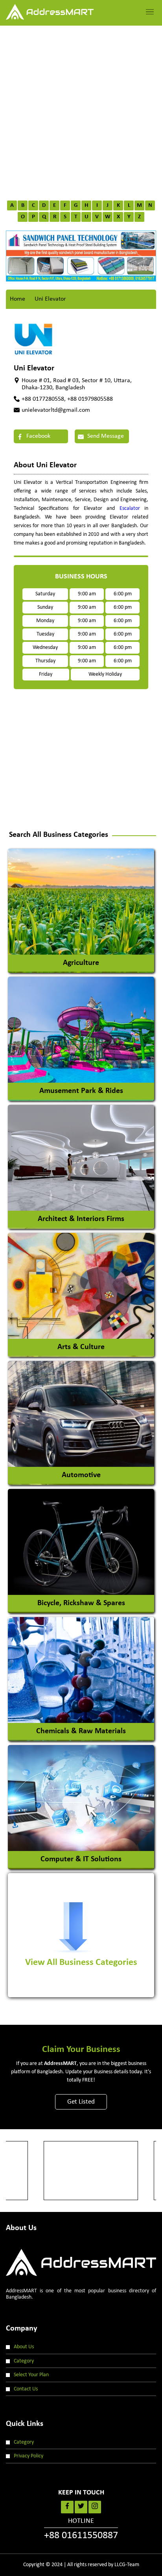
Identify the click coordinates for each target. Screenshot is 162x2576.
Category (24, 2361)
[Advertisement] (81, 111)
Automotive (81, 1475)
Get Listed (81, 2102)
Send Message (105, 436)
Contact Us (26, 2389)
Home (17, 299)
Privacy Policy (29, 2456)
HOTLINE (81, 2529)
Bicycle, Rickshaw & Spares (81, 1603)
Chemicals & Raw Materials (81, 1731)
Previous (22, 252)
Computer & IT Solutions (81, 1859)
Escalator (130, 508)
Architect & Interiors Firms (81, 1219)
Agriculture (81, 963)
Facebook (38, 436)
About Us (24, 2347)
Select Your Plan (31, 2375)
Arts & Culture (81, 1347)
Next (140, 252)
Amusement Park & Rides (81, 1091)
